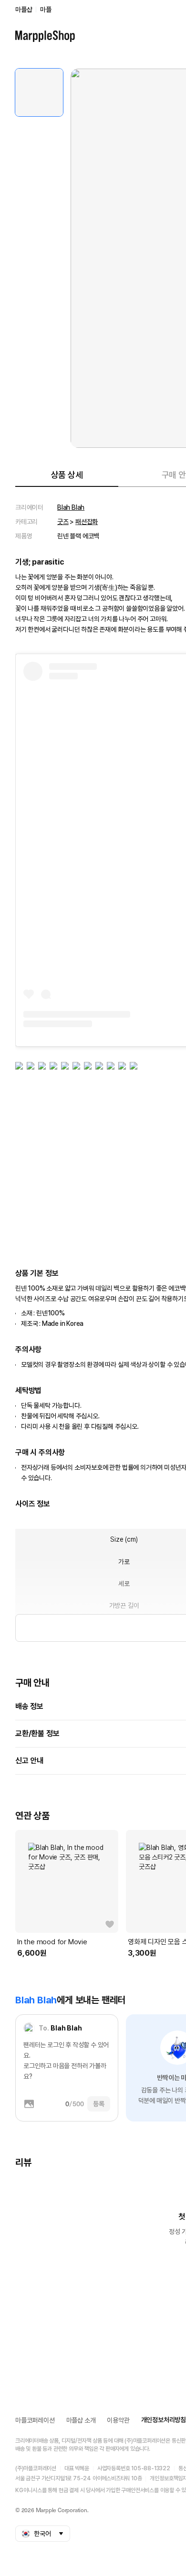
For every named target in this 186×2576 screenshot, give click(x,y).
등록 (99, 2104)
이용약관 (118, 2420)
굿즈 (63, 522)
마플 (46, 10)
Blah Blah (71, 507)
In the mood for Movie (52, 1942)
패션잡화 (87, 522)
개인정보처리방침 (164, 2420)
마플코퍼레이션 (35, 2420)
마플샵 (24, 10)
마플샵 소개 (81, 2420)
